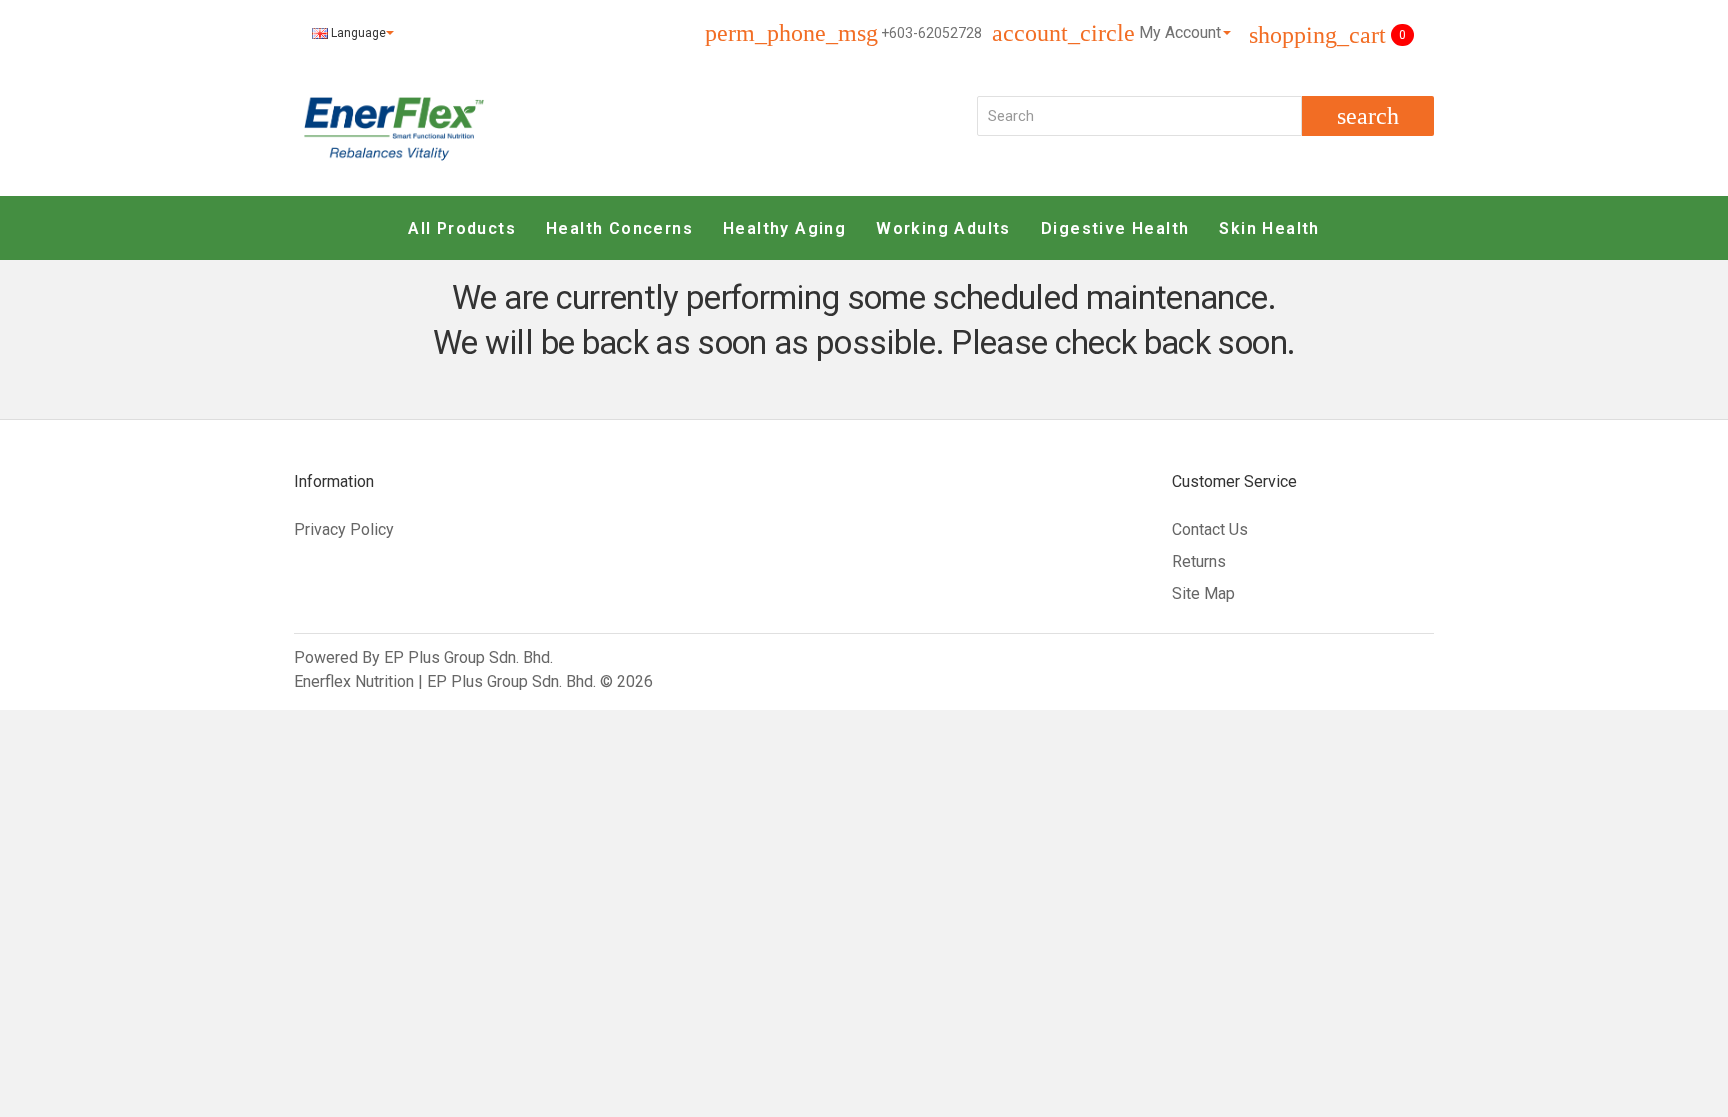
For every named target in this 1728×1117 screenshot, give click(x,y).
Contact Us (1210, 529)
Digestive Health (1115, 228)
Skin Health (1269, 228)
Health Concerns (619, 228)
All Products (462, 228)
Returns (1199, 561)
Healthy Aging (784, 228)
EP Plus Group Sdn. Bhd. (468, 657)
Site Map (1203, 593)
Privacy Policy (344, 529)
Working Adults (943, 228)
